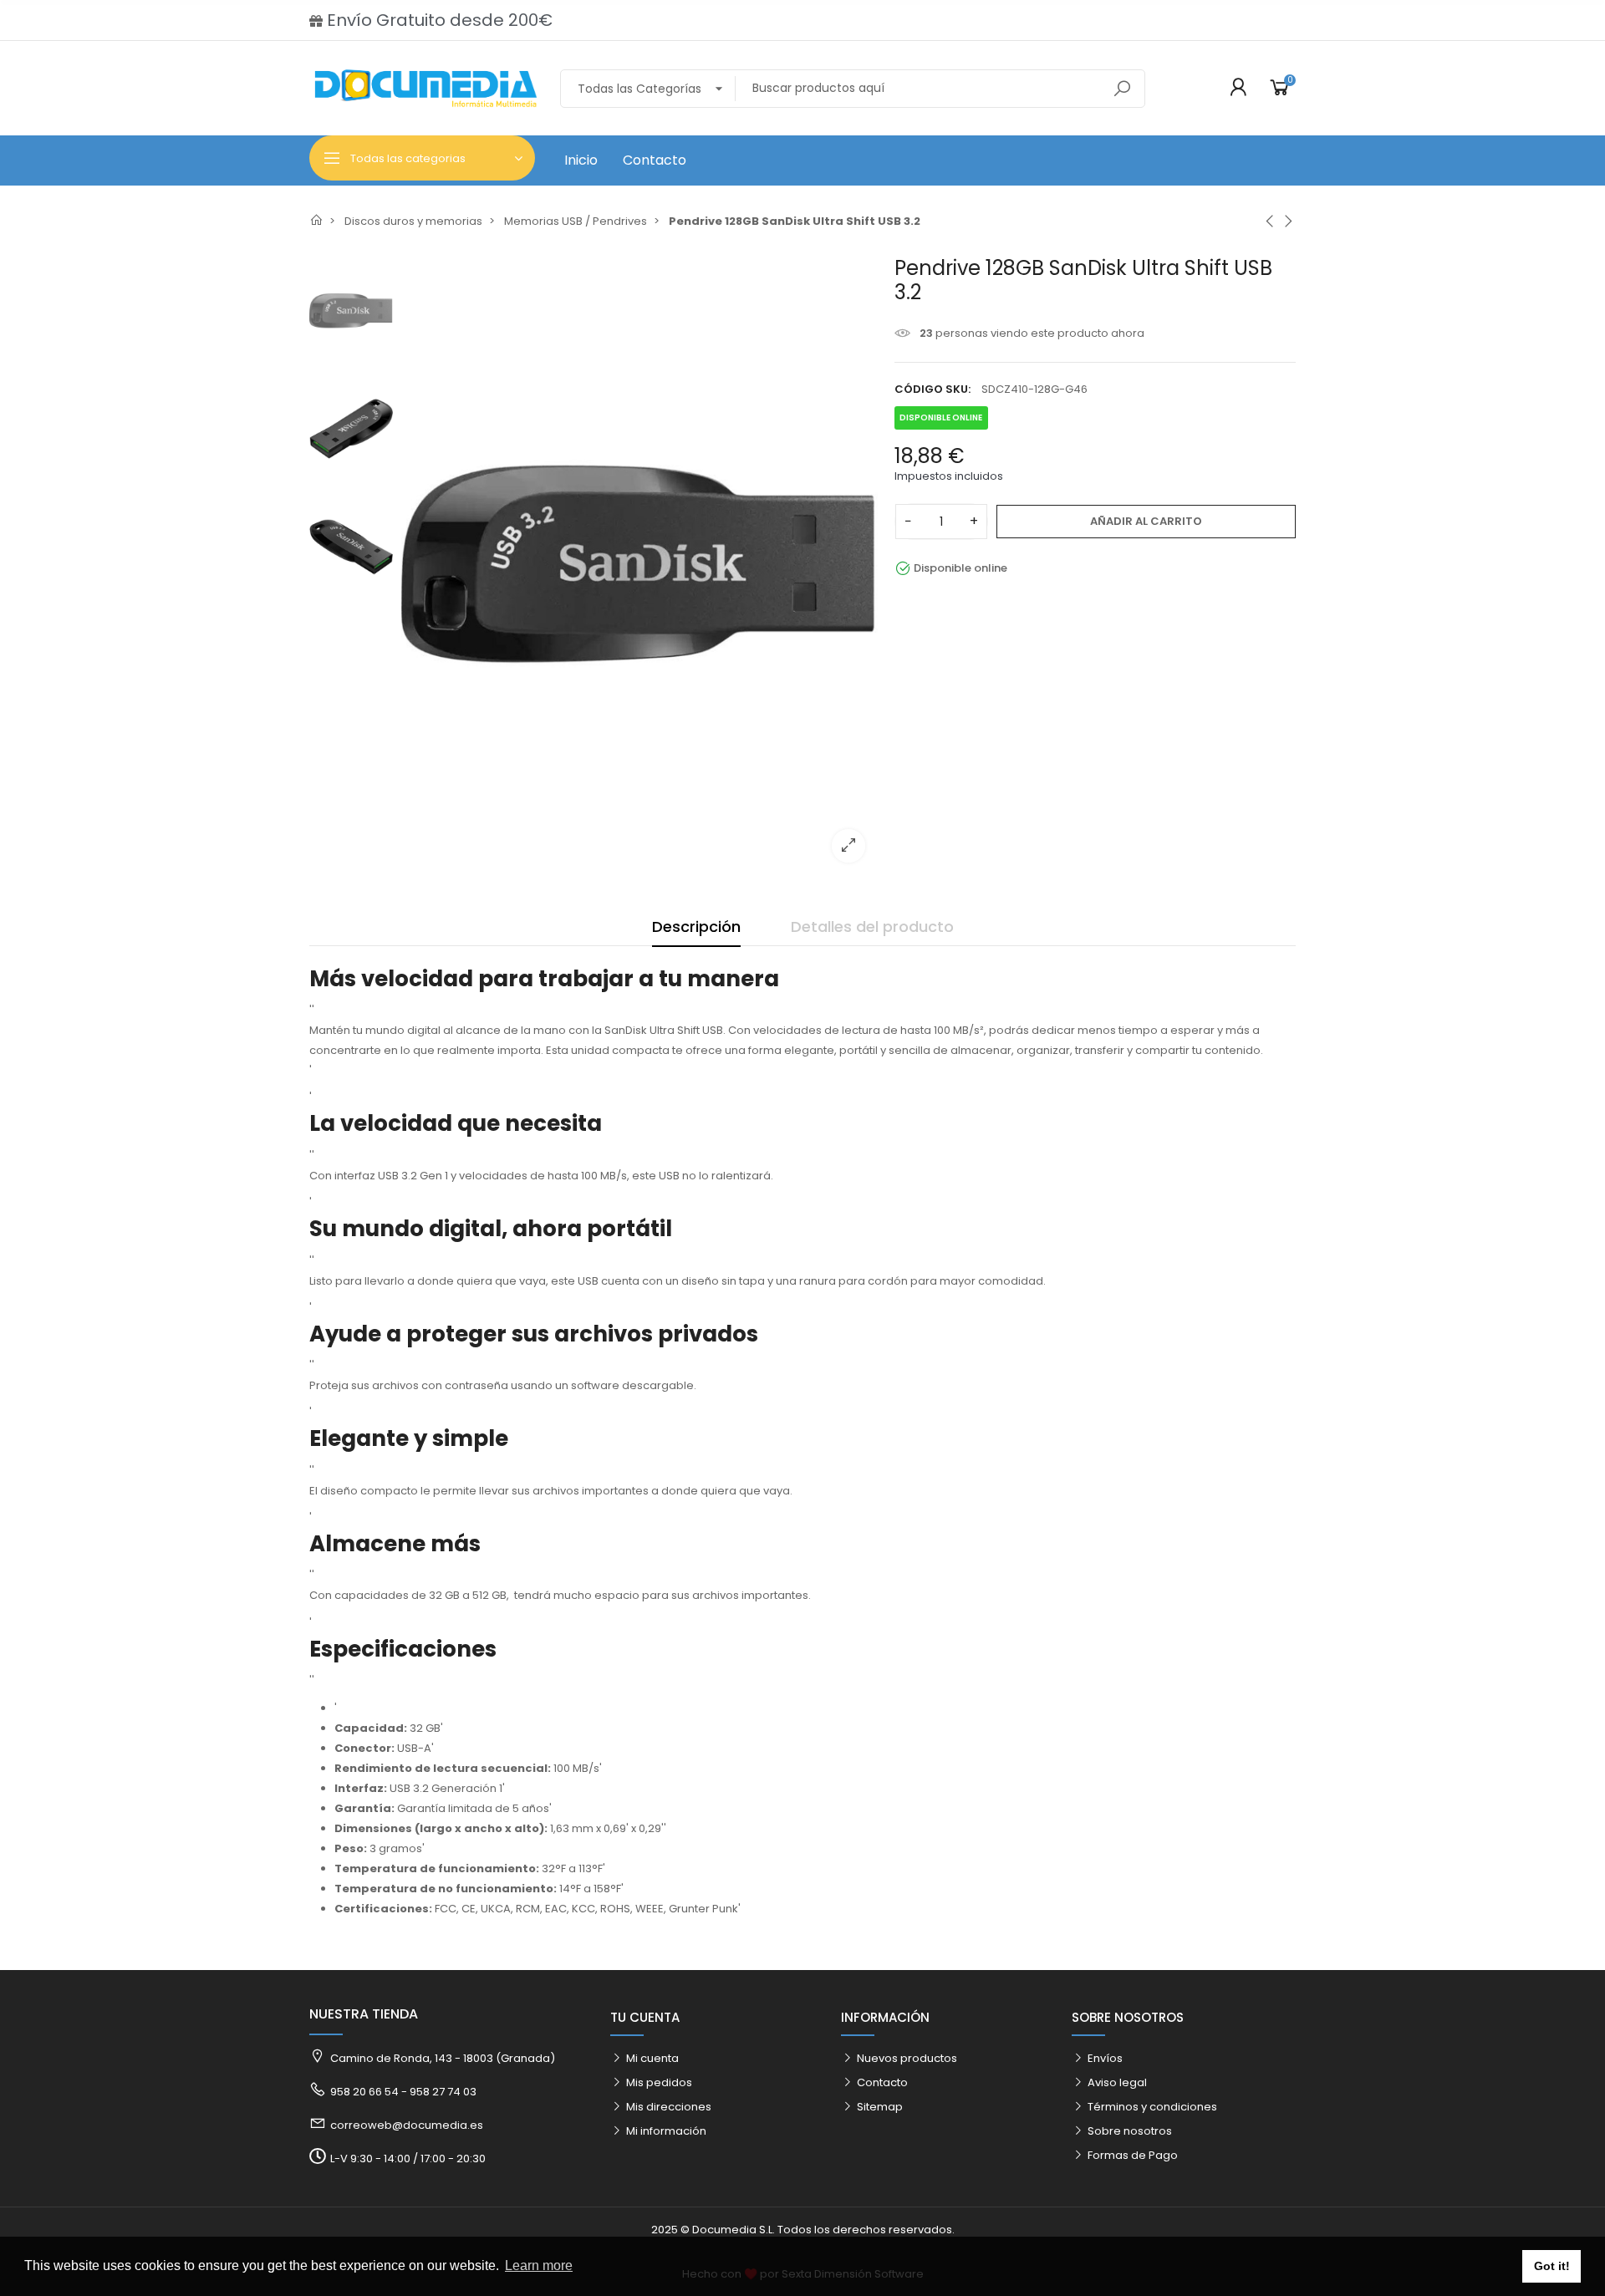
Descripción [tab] (696, 927)
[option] (639, 565)
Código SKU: (932, 389)
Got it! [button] (1552, 2266)
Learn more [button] (539, 2265)
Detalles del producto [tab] (872, 927)
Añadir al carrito (1146, 521)
